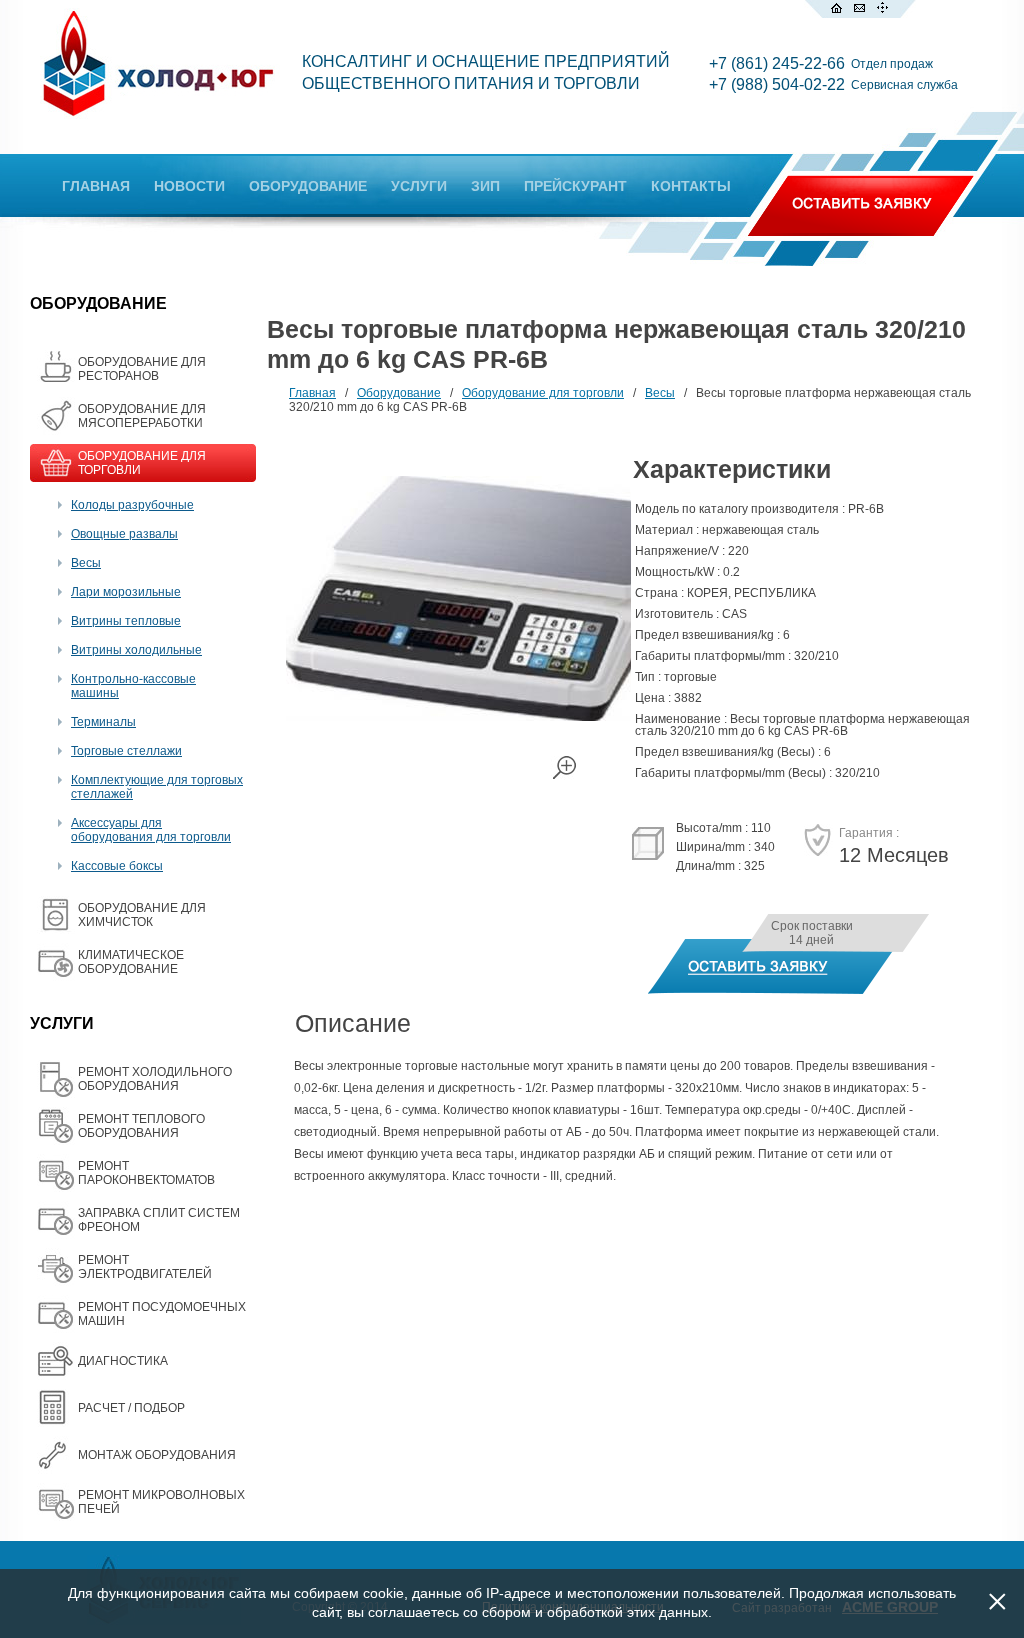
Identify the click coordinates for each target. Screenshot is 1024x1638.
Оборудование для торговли (543, 393)
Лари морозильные (126, 592)
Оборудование (399, 393)
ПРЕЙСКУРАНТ (575, 186)
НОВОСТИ (189, 186)
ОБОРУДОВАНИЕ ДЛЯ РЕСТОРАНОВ (142, 369)
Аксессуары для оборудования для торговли (151, 830)
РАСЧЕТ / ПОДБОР (131, 1408)
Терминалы (103, 722)
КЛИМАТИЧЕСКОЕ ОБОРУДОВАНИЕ (131, 962)
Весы (86, 563)
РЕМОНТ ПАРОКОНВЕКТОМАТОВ (146, 1173)
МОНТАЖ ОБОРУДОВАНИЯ (157, 1455)
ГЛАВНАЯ (96, 186)
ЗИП (485, 186)
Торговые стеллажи (126, 751)
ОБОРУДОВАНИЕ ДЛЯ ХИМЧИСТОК (142, 915)
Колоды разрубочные (132, 505)
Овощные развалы (124, 534)
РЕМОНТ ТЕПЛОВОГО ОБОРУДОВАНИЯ (141, 1126)
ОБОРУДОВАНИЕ (308, 186)
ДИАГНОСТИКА (123, 1361)
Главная (312, 393)
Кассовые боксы (117, 866)
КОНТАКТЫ (691, 186)
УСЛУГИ (419, 186)
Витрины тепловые (126, 621)
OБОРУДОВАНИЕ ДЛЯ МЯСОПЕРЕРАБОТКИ (142, 416)
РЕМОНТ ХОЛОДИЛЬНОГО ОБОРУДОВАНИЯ (155, 1079)
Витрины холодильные (136, 650)
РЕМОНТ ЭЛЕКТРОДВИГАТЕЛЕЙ (145, 1267)
